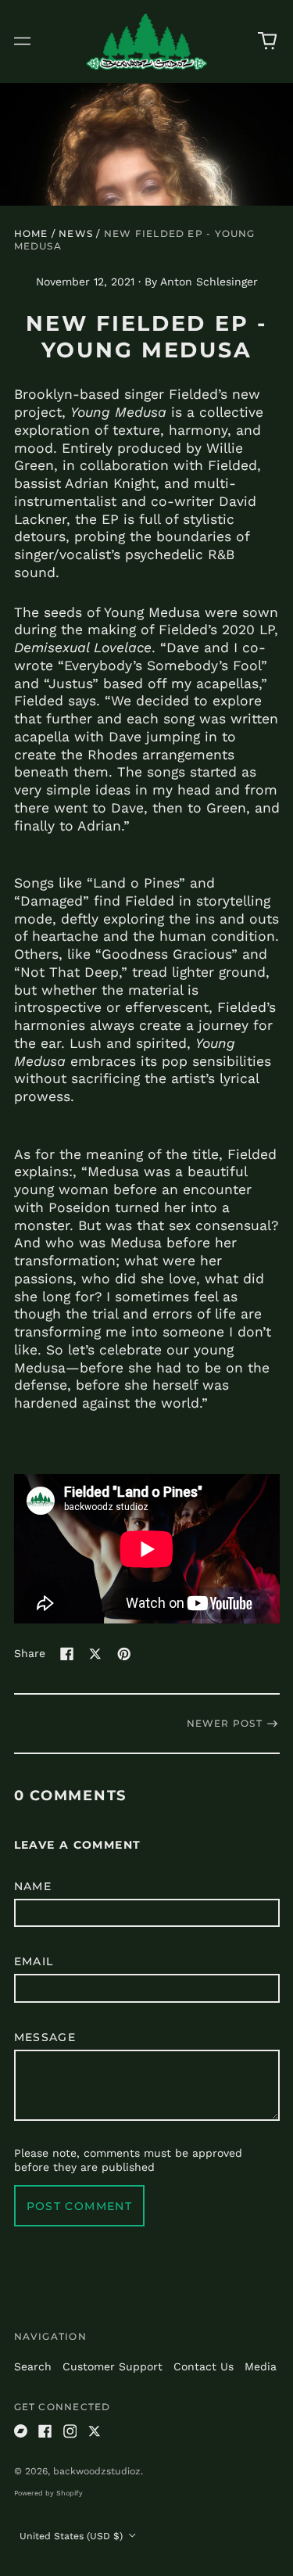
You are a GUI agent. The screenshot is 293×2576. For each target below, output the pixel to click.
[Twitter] (95, 2431)
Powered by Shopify (48, 2493)
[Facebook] (45, 2431)
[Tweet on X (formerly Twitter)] (95, 1654)
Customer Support (113, 2366)
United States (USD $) (73, 2536)
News (76, 233)
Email (34, 1961)
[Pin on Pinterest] (124, 1654)
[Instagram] (70, 2431)
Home (31, 233)
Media (261, 2366)
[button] (267, 41)
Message (45, 2037)
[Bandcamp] (21, 2431)
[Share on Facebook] (67, 1654)
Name (33, 1886)
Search (33, 2366)
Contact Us (204, 2366)
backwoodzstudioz (97, 2471)
